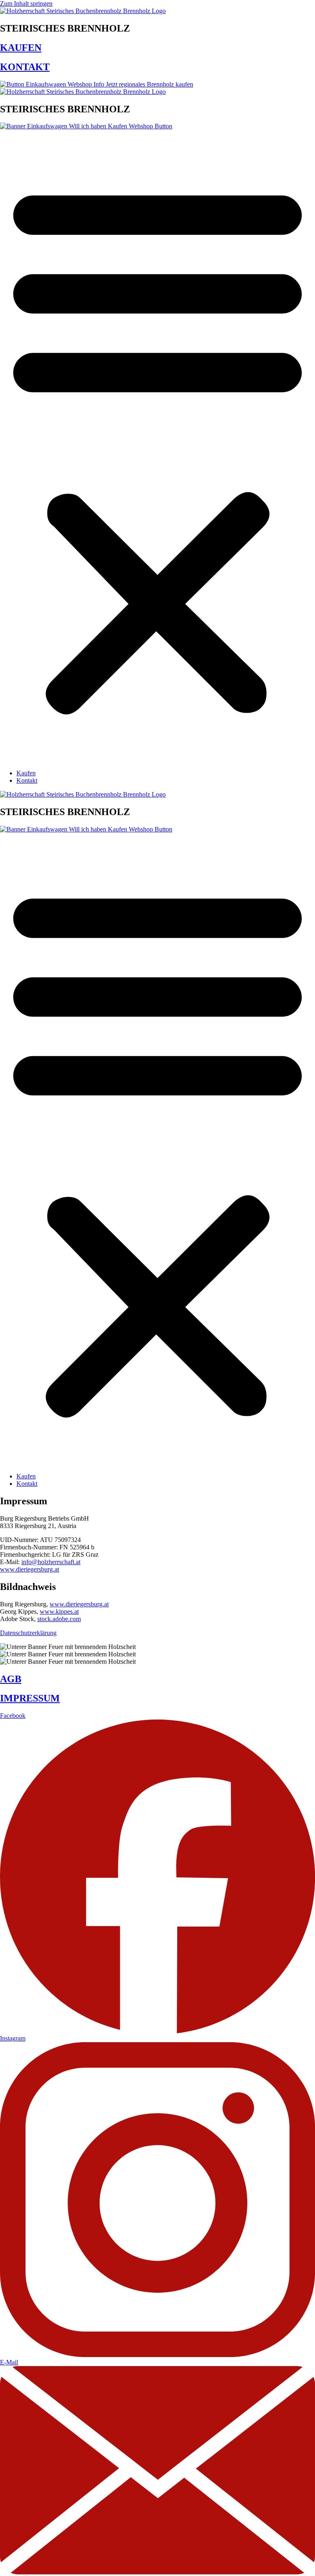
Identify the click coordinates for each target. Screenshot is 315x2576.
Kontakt (27, 780)
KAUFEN (21, 48)
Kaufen (26, 773)
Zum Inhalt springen (26, 3)
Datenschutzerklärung (28, 1633)
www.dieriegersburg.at (30, 1569)
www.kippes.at (59, 1611)
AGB (11, 1679)
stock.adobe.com (59, 1619)
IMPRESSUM (30, 1698)
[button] (157, 446)
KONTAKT (25, 67)
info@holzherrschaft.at (51, 1562)
